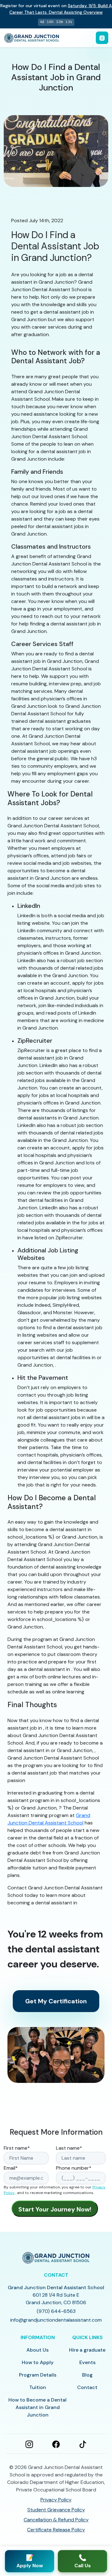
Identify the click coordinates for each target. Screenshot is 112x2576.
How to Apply (38, 2362)
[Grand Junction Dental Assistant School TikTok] (83, 2444)
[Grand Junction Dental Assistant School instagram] (29, 2444)
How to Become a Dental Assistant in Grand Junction (37, 2407)
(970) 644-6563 (56, 2311)
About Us (37, 2350)
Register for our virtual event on (56, 9)
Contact (87, 2387)
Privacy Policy (56, 2500)
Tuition (38, 2387)
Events (87, 2362)
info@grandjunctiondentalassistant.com (56, 2320)
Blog (87, 2375)
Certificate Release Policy (56, 2530)
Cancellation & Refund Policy (56, 2520)
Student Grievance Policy (56, 2510)
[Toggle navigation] (102, 38)
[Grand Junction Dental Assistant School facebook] (56, 2444)
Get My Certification (56, 2001)
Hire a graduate (87, 2350)
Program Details (38, 2375)
